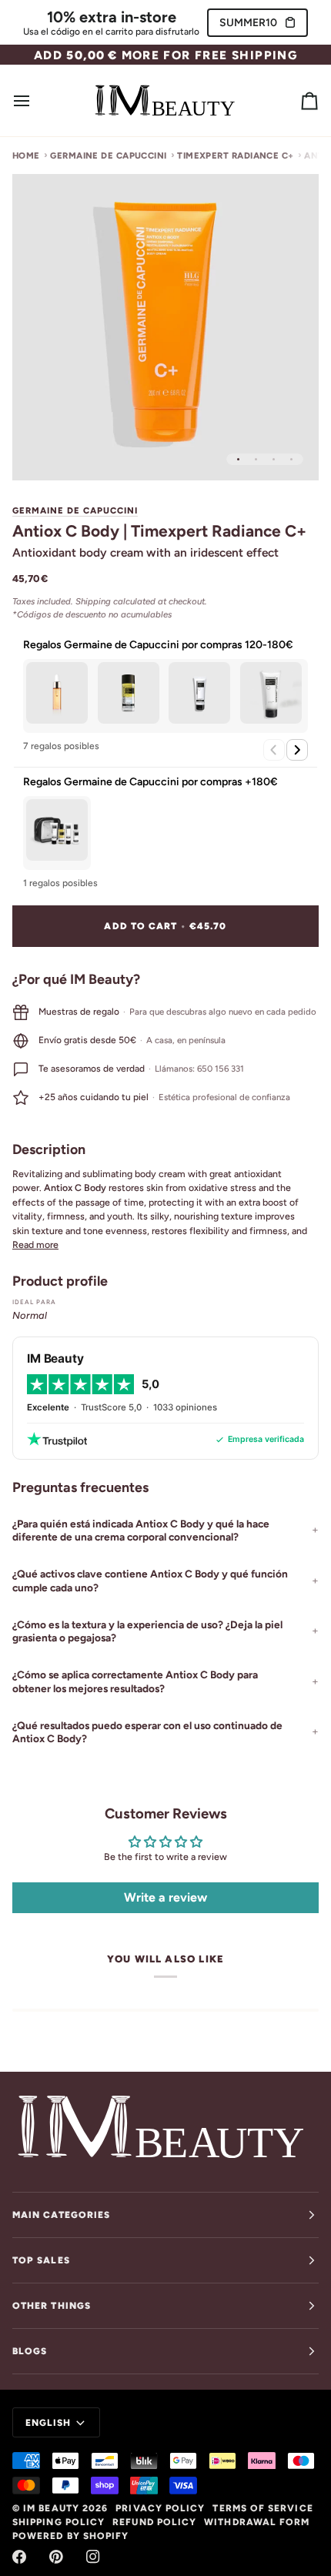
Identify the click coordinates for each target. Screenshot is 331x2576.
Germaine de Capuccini (109, 156)
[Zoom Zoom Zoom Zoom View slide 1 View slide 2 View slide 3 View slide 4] (165, 327)
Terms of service (262, 2508)
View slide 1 (238, 459)
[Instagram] (93, 2557)
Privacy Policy (160, 2508)
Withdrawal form (257, 2522)
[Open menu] (35, 100)
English (48, 2423)
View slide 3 (274, 459)
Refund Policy (154, 2522)
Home (26, 156)
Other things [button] (52, 2306)
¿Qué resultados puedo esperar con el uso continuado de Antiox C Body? (147, 1732)
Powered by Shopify (70, 2536)
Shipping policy (59, 2522)
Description (49, 1149)
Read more (35, 1245)
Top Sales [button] (41, 2260)
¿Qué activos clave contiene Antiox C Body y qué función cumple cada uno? (150, 1581)
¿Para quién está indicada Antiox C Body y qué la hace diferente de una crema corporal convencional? (141, 1531)
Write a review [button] (165, 1897)
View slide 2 (256, 459)
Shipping (93, 601)
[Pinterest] (56, 2557)
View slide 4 (291, 459)
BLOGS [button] (30, 2351)
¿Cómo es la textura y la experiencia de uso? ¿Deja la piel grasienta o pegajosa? (147, 1631)
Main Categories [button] (61, 2215)
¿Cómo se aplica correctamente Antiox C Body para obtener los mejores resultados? (135, 1681)
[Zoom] (41, 452)
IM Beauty (51, 2508)
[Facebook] (19, 2557)
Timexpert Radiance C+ (236, 156)
